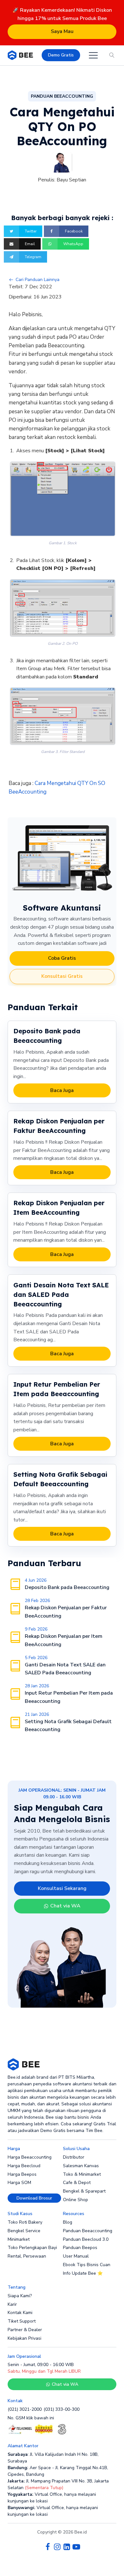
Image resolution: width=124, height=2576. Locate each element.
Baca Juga (62, 1090)
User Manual (76, 2256)
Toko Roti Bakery (25, 2222)
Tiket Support (22, 2321)
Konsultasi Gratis (62, 976)
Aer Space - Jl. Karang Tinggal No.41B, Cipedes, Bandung (58, 2471)
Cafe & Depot (77, 2183)
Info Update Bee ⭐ (83, 2273)
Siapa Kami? (20, 2296)
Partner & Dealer (25, 2330)
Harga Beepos (22, 2174)
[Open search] (112, 55)
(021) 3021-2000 (25, 2409)
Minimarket (19, 2239)
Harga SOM (19, 2183)
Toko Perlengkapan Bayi (32, 2248)
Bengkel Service (24, 2231)
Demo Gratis (61, 55)
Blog (68, 2222)
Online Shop (76, 2200)
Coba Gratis (62, 958)
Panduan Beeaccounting (88, 2231)
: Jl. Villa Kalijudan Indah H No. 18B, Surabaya (53, 2458)
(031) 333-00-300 (62, 2409)
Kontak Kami (20, 2313)
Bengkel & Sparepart (84, 2191)
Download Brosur (34, 2198)
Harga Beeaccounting (30, 2157)
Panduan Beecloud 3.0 (86, 2239)
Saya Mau (62, 31)
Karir (12, 2304)
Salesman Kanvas (81, 2166)
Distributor (74, 2157)
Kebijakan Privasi (24, 2338)
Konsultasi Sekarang (62, 1888)
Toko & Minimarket (82, 2174)
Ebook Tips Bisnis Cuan (87, 2265)
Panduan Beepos (80, 2248)
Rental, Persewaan (27, 2256)
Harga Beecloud (24, 2166)
